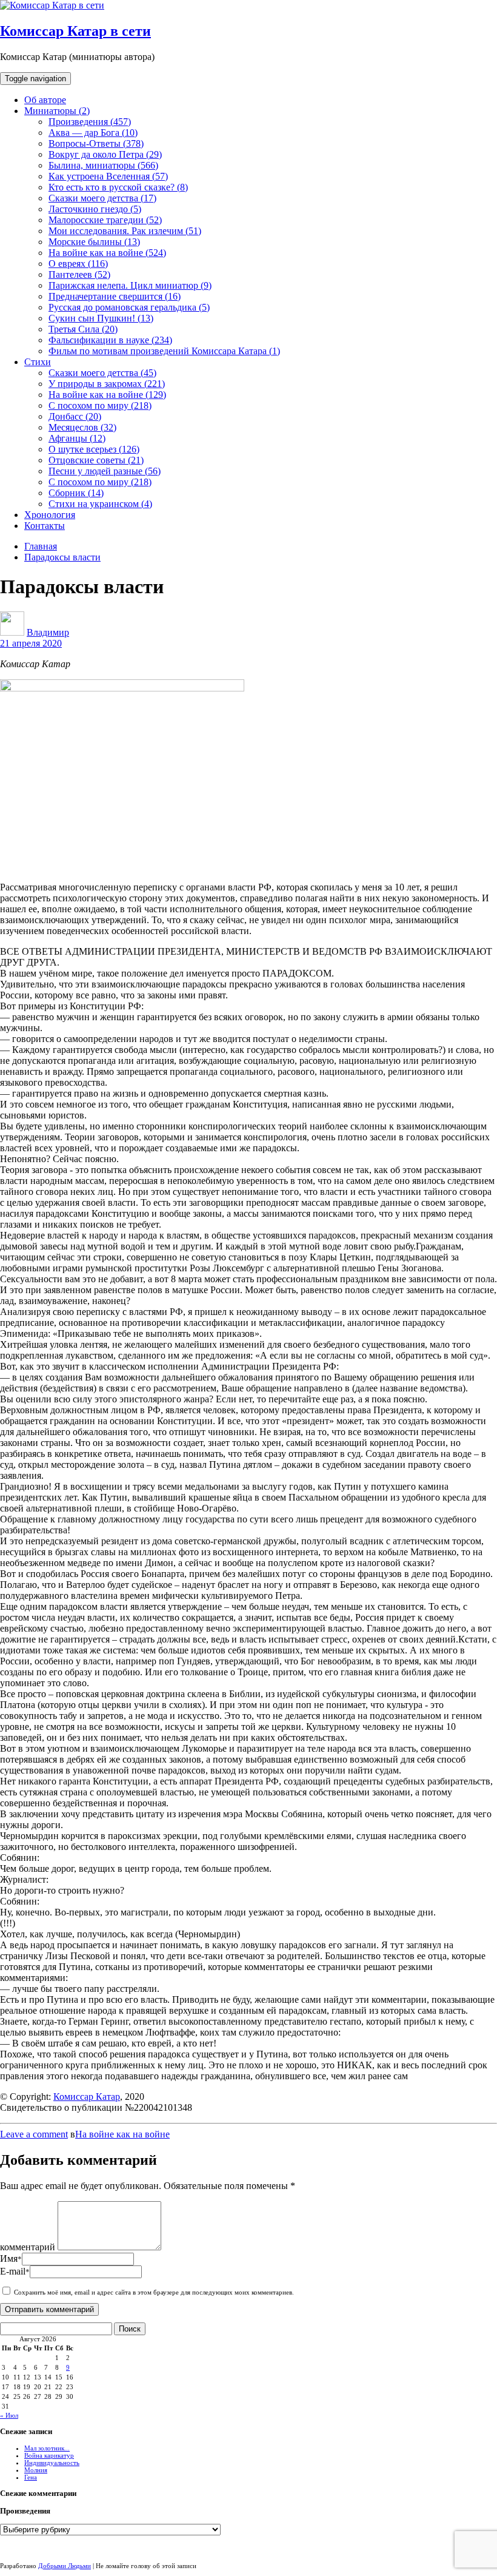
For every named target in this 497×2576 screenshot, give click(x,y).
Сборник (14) (76, 493)
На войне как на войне (122, 2134)
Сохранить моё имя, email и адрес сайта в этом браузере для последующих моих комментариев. (154, 2292)
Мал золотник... (47, 2448)
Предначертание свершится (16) (115, 296)
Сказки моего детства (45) (102, 373)
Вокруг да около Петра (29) (105, 154)
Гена (31, 2477)
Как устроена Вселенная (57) (108, 176)
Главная (41, 546)
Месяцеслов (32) (82, 427)
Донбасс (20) (75, 416)
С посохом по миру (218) (100, 405)
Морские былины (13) (94, 242)
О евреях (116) (78, 264)
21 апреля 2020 (31, 643)
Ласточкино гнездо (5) (95, 209)
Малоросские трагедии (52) (105, 220)
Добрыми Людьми (65, 2566)
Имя (11, 2258)
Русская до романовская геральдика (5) (129, 307)
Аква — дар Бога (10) (93, 133)
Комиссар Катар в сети (75, 31)
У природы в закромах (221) (107, 384)
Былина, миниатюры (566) (103, 165)
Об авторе (45, 100)
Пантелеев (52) (79, 274)
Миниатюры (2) (57, 111)
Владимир (48, 632)
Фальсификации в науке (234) (110, 340)
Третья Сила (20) (83, 329)
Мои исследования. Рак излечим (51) (125, 231)
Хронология (50, 515)
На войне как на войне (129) (107, 395)
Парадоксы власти (62, 557)
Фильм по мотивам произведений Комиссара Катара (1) (164, 351)
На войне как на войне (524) (107, 253)
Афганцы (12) (77, 438)
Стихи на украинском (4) (100, 504)
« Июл (9, 2415)
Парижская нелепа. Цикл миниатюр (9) (130, 285)
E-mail (15, 2271)
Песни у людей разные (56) (105, 471)
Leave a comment (34, 2134)
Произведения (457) (90, 122)
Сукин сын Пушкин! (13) (101, 318)
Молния (36, 2470)
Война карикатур (49, 2455)
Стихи (38, 362)
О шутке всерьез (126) (94, 449)
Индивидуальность (52, 2463)
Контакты (45, 526)
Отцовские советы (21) (96, 460)
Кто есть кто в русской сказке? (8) (118, 187)
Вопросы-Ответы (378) (96, 143)
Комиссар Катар (87, 2097)
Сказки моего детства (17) (102, 198)
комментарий (28, 2247)
